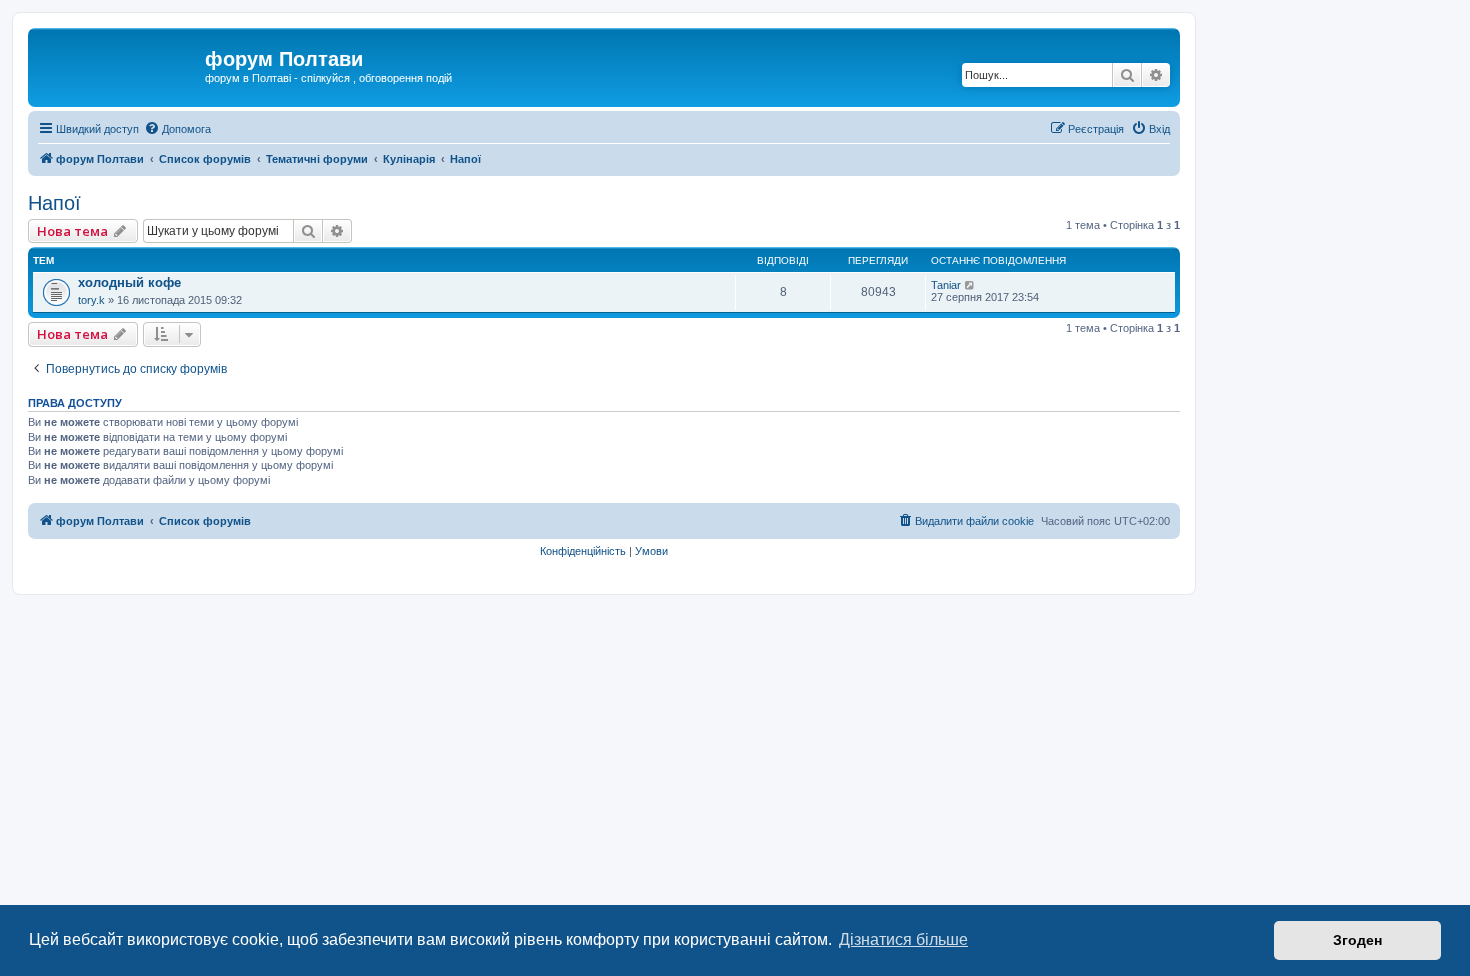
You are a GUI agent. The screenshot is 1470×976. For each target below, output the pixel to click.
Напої (54, 203)
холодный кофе (129, 282)
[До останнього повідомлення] (970, 285)
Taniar (946, 285)
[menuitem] (177, 129)
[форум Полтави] (119, 65)
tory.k (91, 300)
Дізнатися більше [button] (903, 939)
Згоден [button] (1357, 940)
